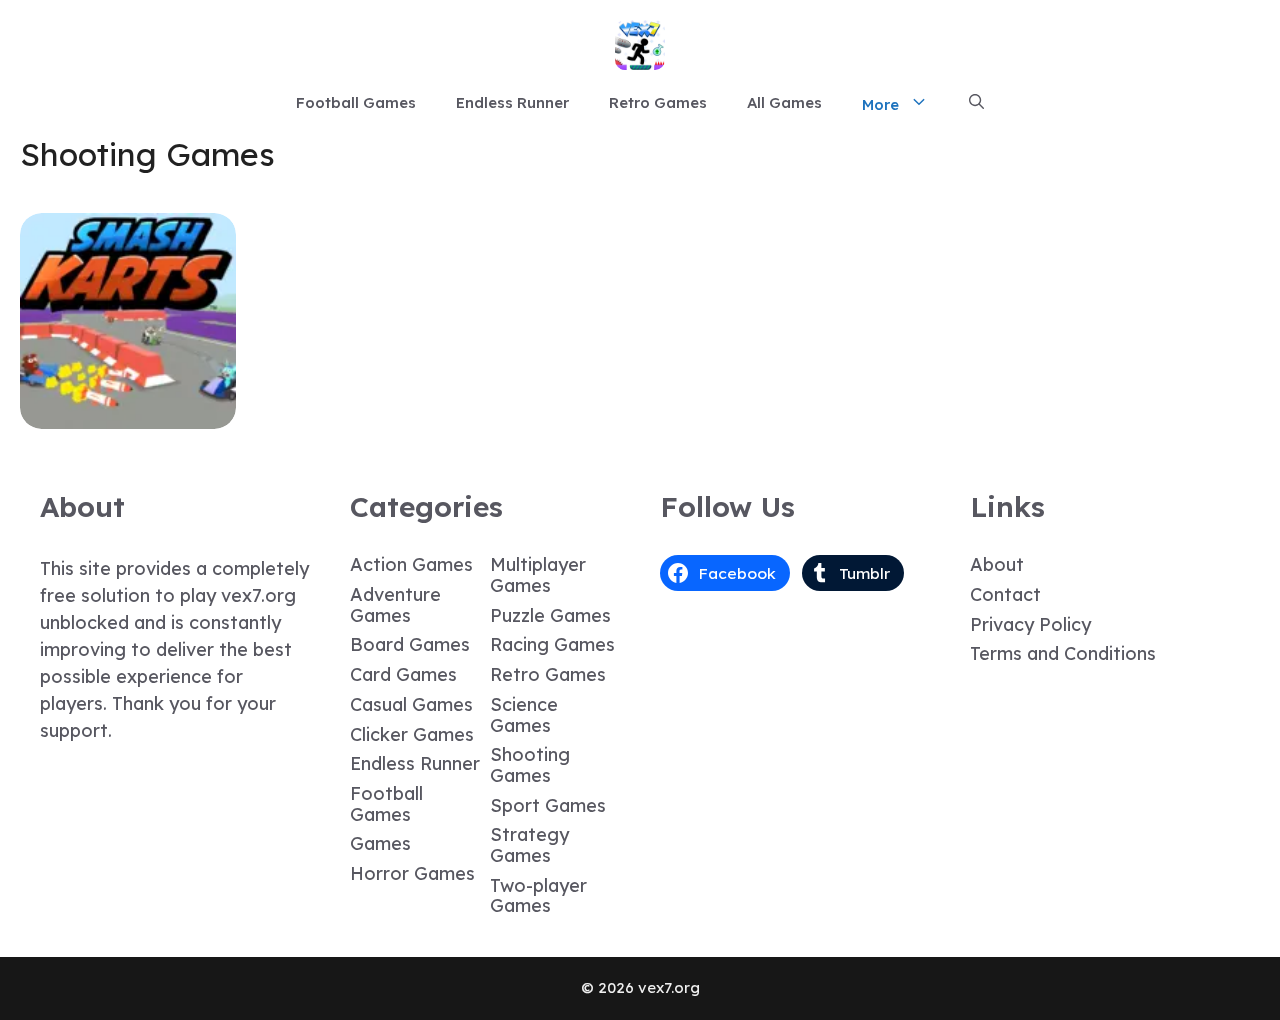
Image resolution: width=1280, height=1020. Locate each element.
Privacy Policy (1030, 624)
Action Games (411, 564)
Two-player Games (538, 896)
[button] (976, 103)
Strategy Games (529, 845)
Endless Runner (512, 102)
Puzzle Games (550, 615)
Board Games (410, 644)
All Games (784, 102)
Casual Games (411, 704)
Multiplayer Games (538, 575)
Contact (1005, 594)
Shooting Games (530, 765)
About (997, 564)
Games (380, 843)
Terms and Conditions (1063, 653)
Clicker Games (412, 734)
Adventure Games (395, 605)
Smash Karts (128, 414)
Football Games (356, 102)
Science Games (524, 715)
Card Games (403, 674)
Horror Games (412, 873)
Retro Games (658, 102)
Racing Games (552, 644)
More (880, 104)
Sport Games (548, 805)
